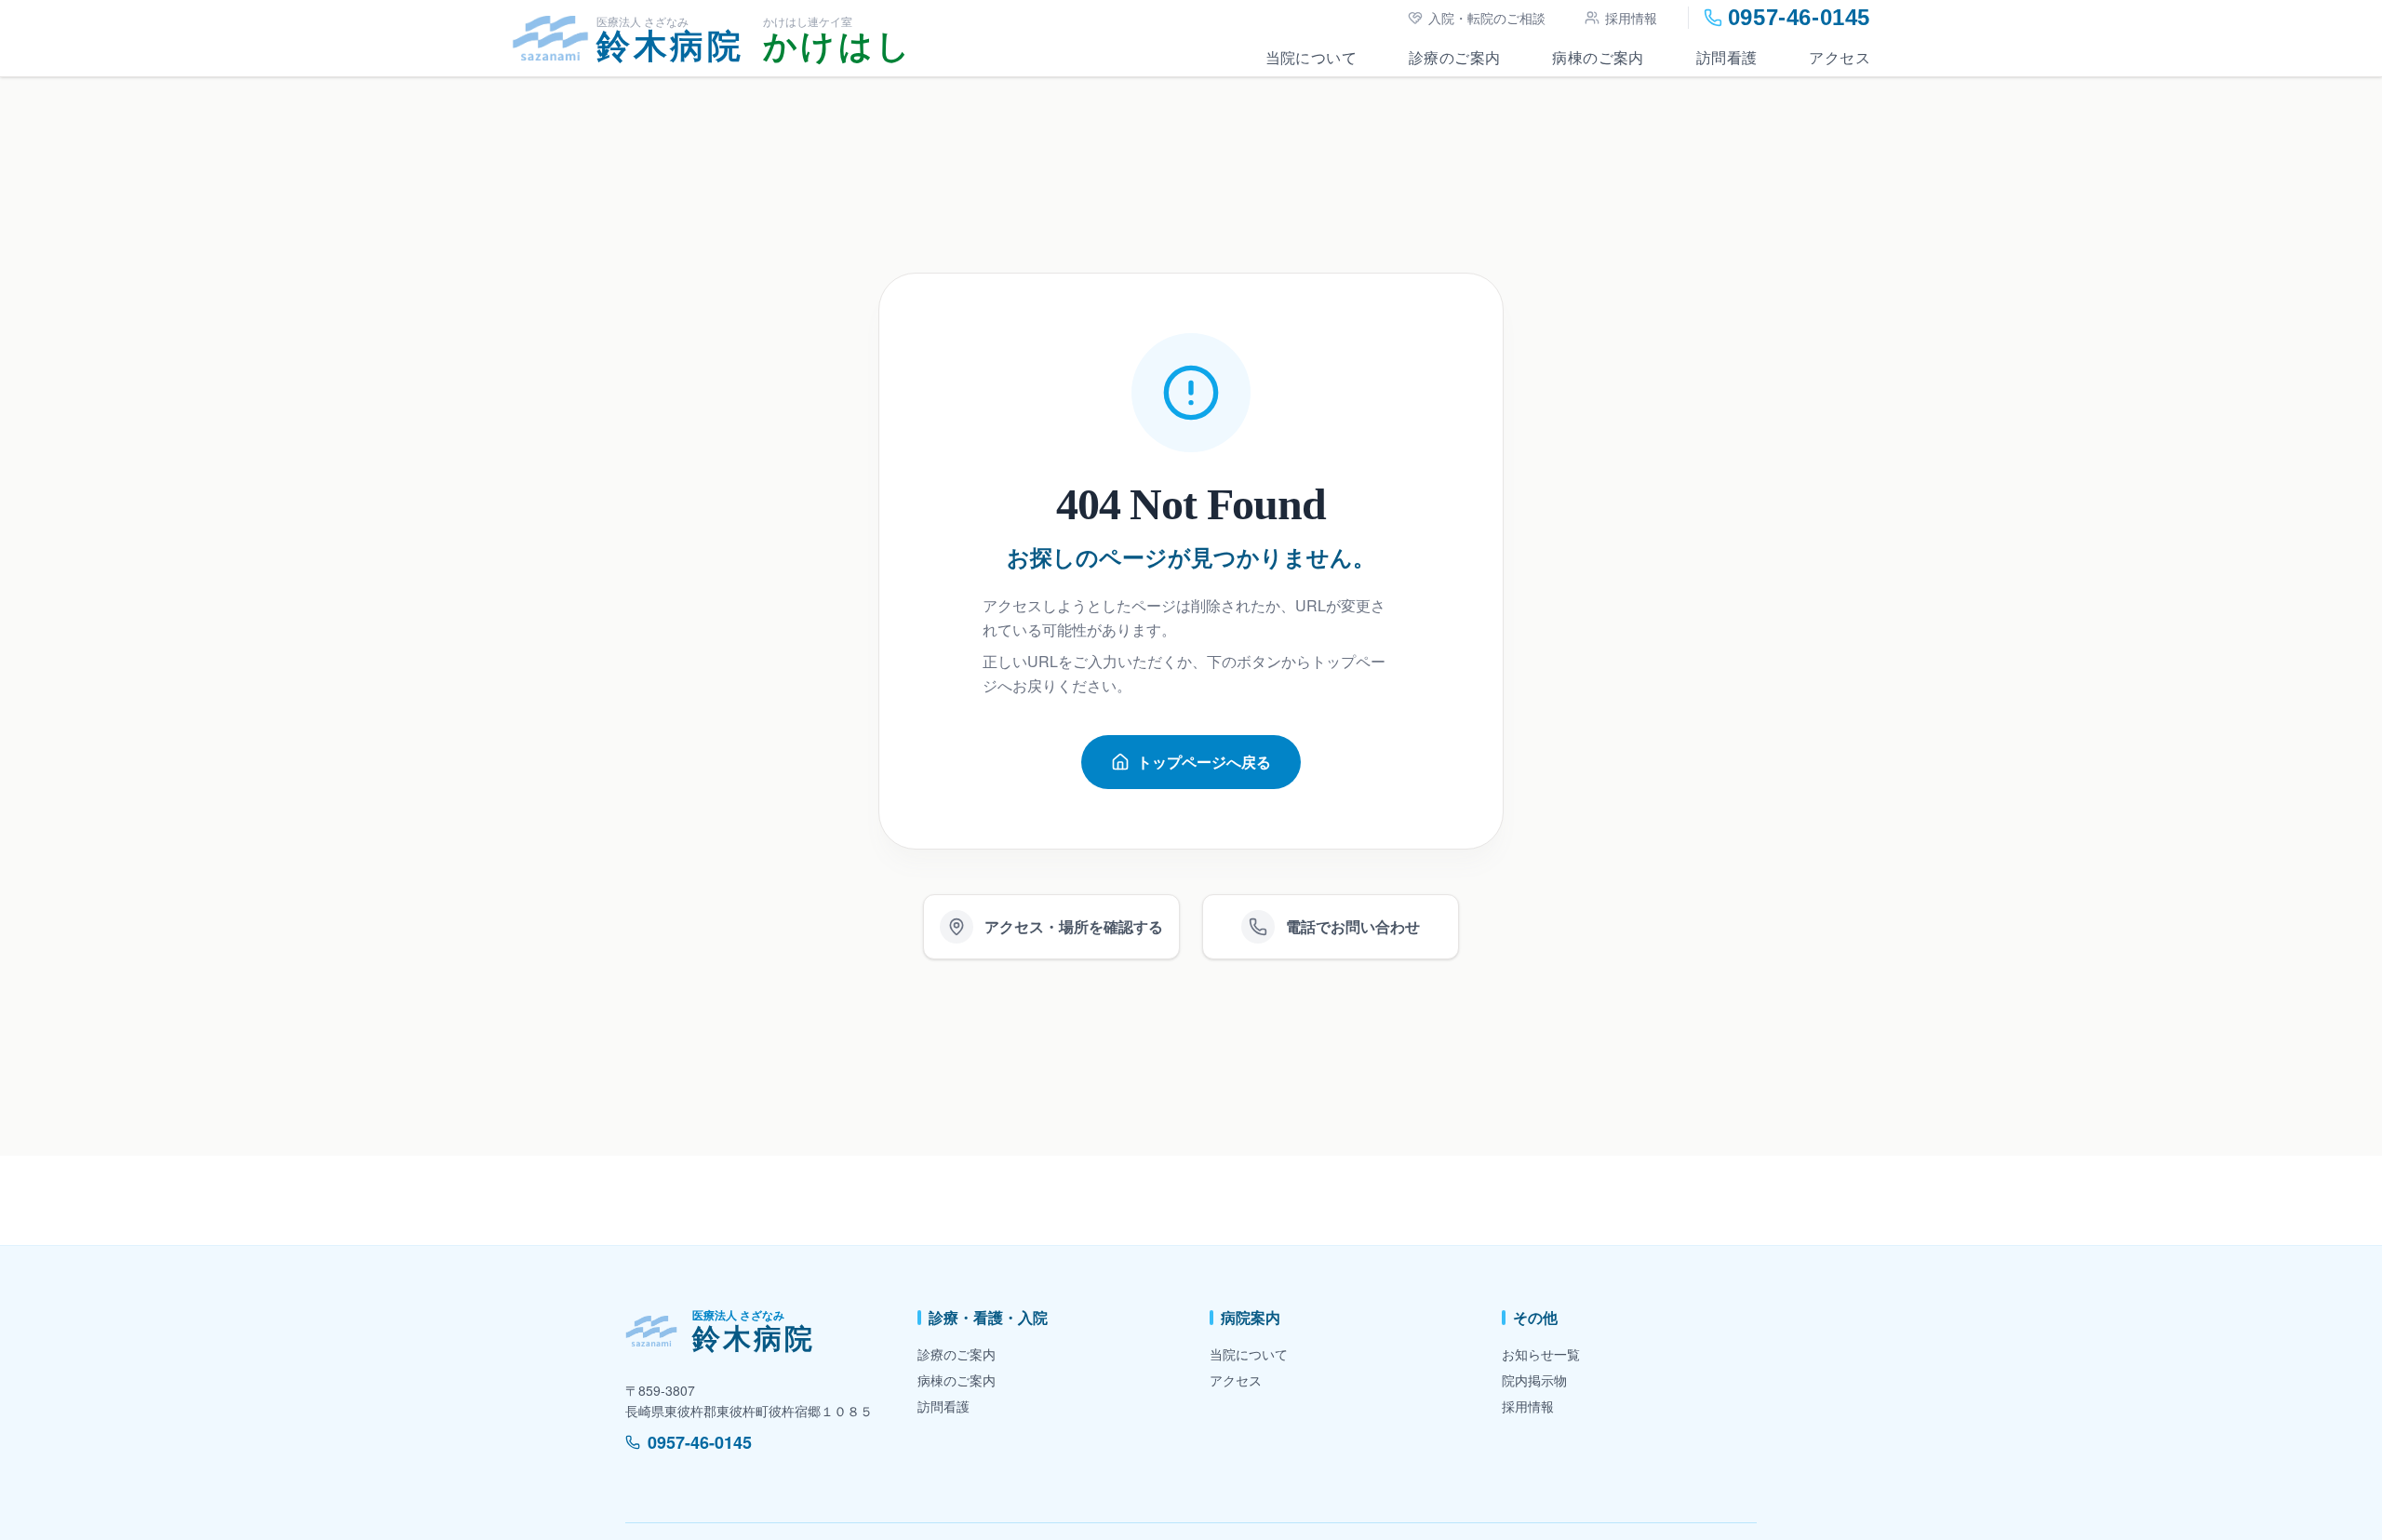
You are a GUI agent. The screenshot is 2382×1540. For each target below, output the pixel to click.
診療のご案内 (1454, 57)
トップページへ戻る (1204, 762)
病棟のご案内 (1598, 57)
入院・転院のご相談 (1487, 18)
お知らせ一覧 (1541, 1354)
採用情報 (1631, 18)
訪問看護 (1727, 57)
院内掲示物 (1534, 1380)
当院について (1311, 57)
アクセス (1840, 57)
